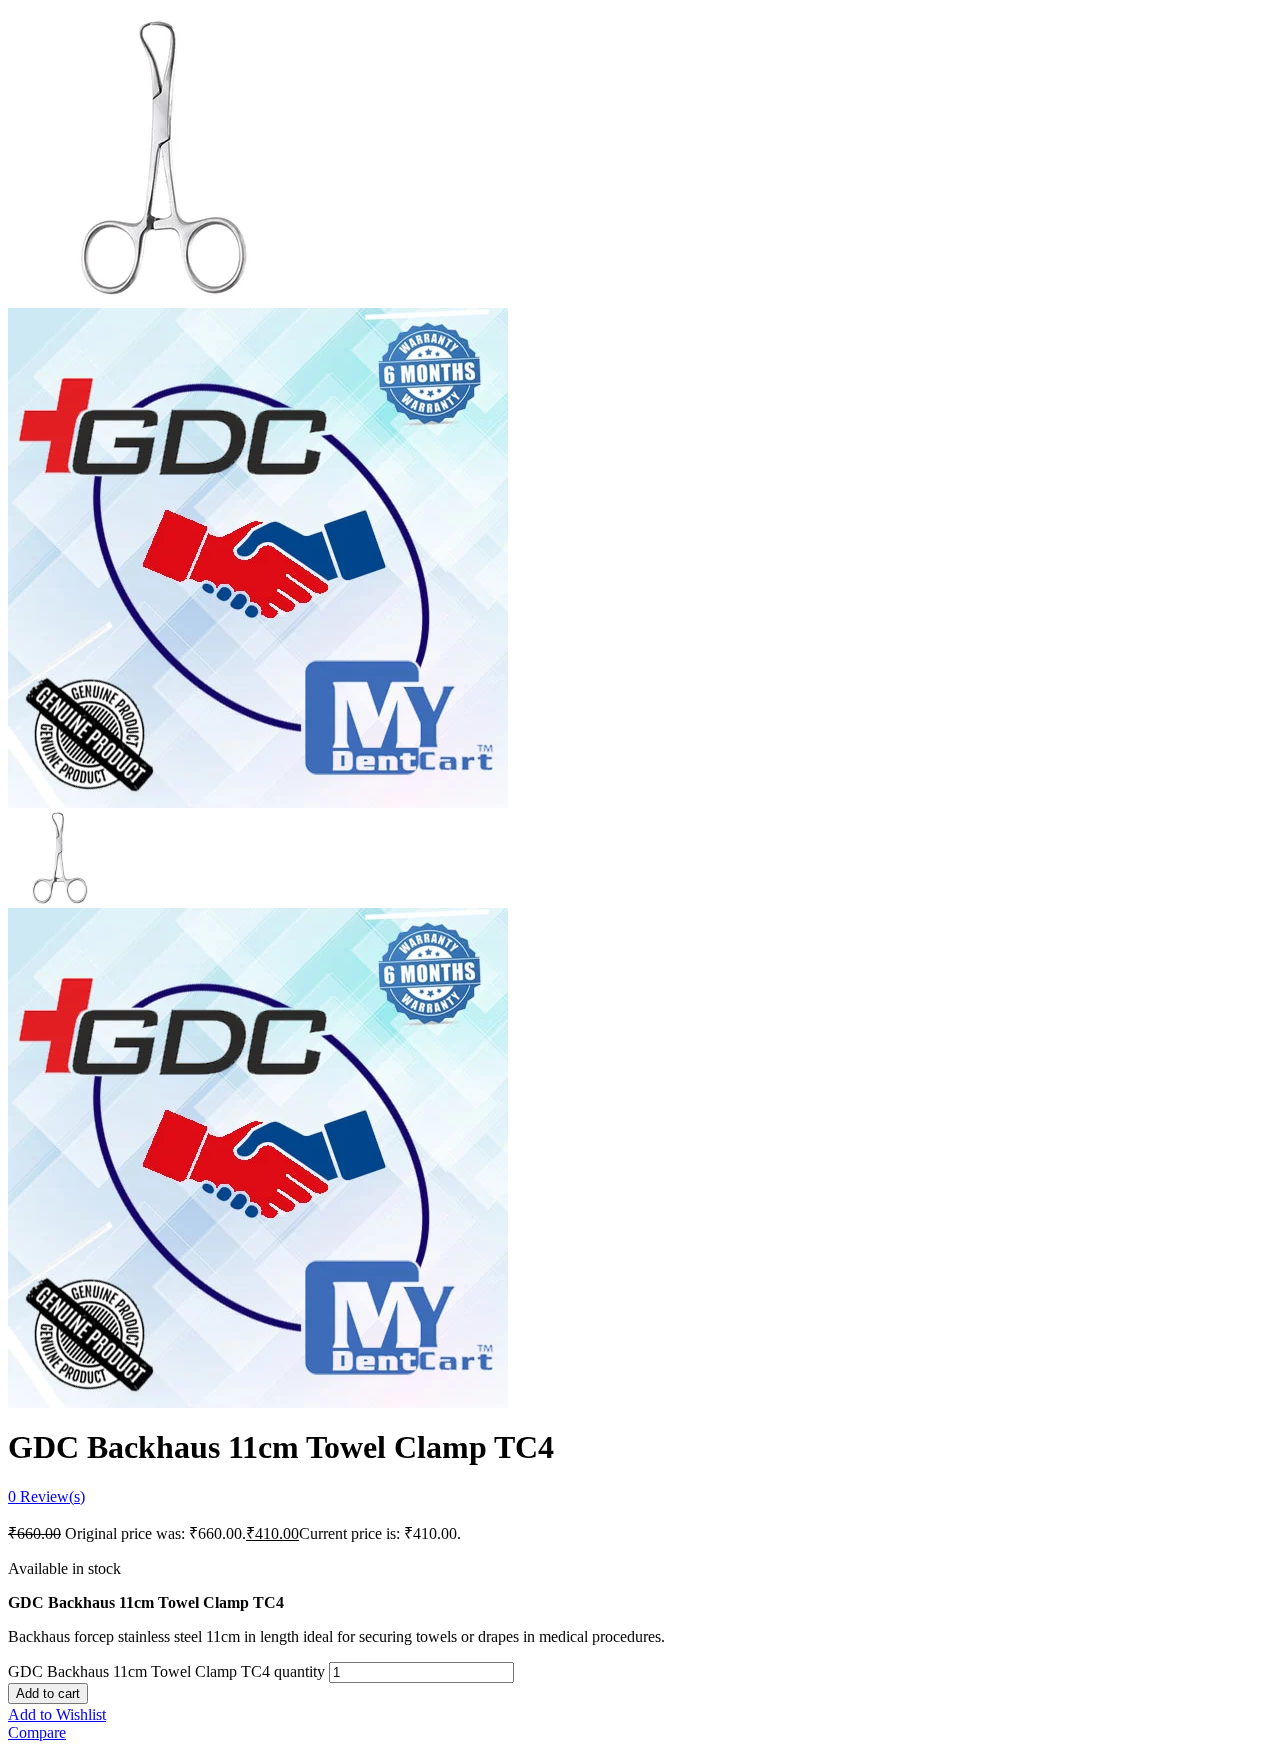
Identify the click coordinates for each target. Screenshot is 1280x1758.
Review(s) (46, 1496)
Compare (37, 1732)
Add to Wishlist (57, 1714)
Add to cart (48, 1693)
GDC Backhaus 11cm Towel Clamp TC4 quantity (166, 1671)
